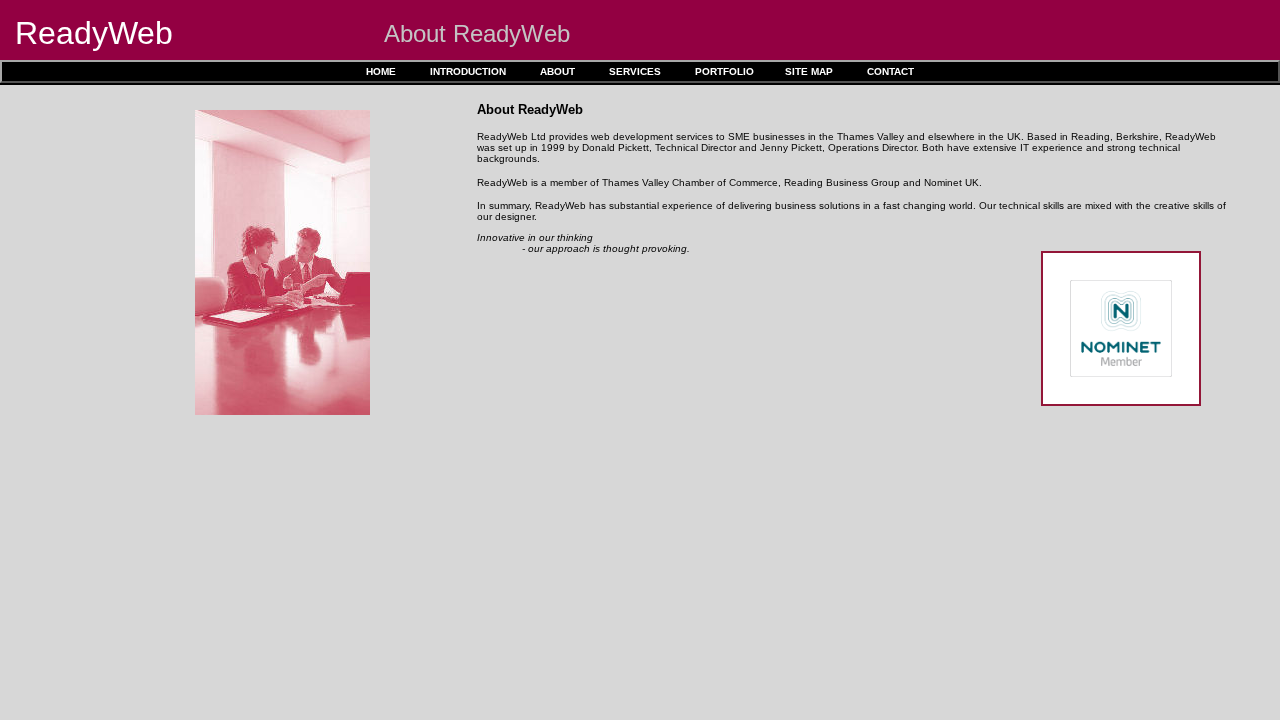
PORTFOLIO (724, 71)
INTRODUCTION (468, 71)
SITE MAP (809, 71)
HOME (381, 71)
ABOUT (557, 71)
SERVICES (635, 71)
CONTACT (890, 71)
